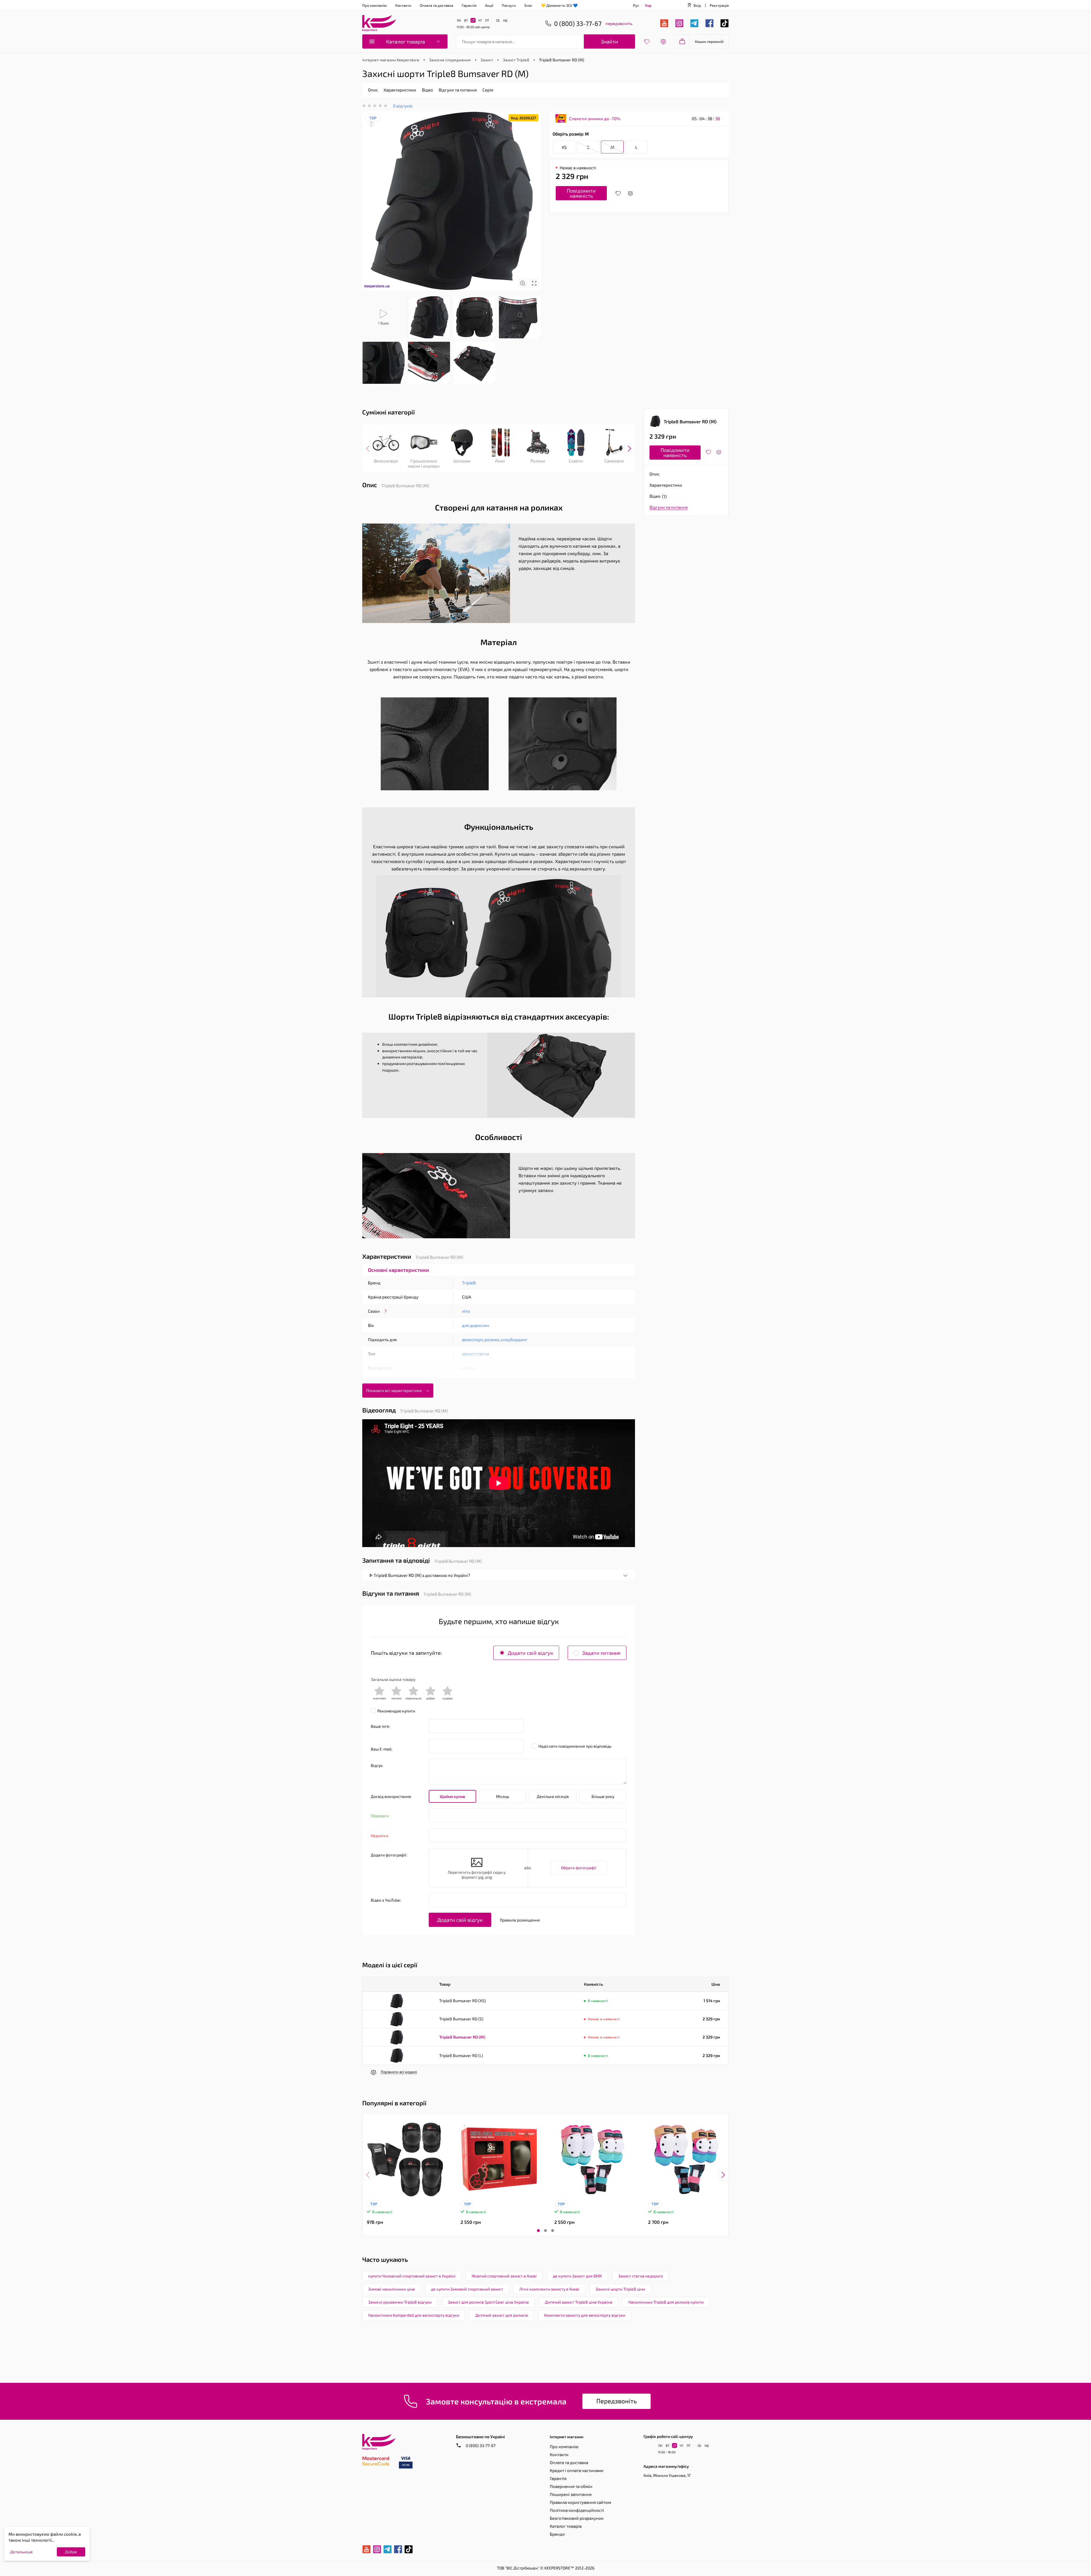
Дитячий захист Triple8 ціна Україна (579, 2302)
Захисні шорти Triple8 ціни (620, 2289)
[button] (538, 2231)
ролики (492, 1339)
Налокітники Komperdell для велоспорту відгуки (414, 2315)
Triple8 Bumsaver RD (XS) (463, 2001)
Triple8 (469, 1283)
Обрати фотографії (579, 1868)
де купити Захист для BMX (577, 2276)
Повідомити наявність (581, 193)
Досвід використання (391, 1796)
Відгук (377, 1765)
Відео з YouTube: (386, 1900)
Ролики (538, 461)
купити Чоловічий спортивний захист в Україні (412, 2276)
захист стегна (475, 1354)
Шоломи (462, 461)
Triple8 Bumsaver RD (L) (461, 2055)
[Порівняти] (630, 193)
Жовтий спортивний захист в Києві (504, 2276)
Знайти (610, 41)
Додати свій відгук (530, 1653)
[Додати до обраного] (618, 193)
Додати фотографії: (389, 1855)
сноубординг (514, 1339)
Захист (487, 60)
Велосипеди (386, 461)
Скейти (576, 461)
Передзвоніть (617, 2401)
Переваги (380, 1816)
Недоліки (379, 1836)
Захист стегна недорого (641, 2276)
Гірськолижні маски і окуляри (424, 463)
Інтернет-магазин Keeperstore (391, 60)
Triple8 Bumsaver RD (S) (461, 2019)
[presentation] (368, 449)
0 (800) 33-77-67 (480, 2445)
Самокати (614, 461)
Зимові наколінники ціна (392, 2289)
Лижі (500, 461)
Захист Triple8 (516, 60)
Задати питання (601, 1653)
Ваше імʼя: (380, 1726)
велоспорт (472, 1339)
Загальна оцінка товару (393, 1679)
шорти (469, 1368)
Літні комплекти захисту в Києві (549, 2289)
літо (466, 1311)
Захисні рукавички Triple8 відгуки (400, 2302)
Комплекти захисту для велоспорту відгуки (585, 2315)
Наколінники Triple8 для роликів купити (666, 2302)
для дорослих (476, 1325)
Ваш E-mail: (381, 1749)
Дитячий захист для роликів (502, 2315)
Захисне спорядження (450, 60)
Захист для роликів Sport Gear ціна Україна (488, 2302)
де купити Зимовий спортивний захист (467, 2289)
